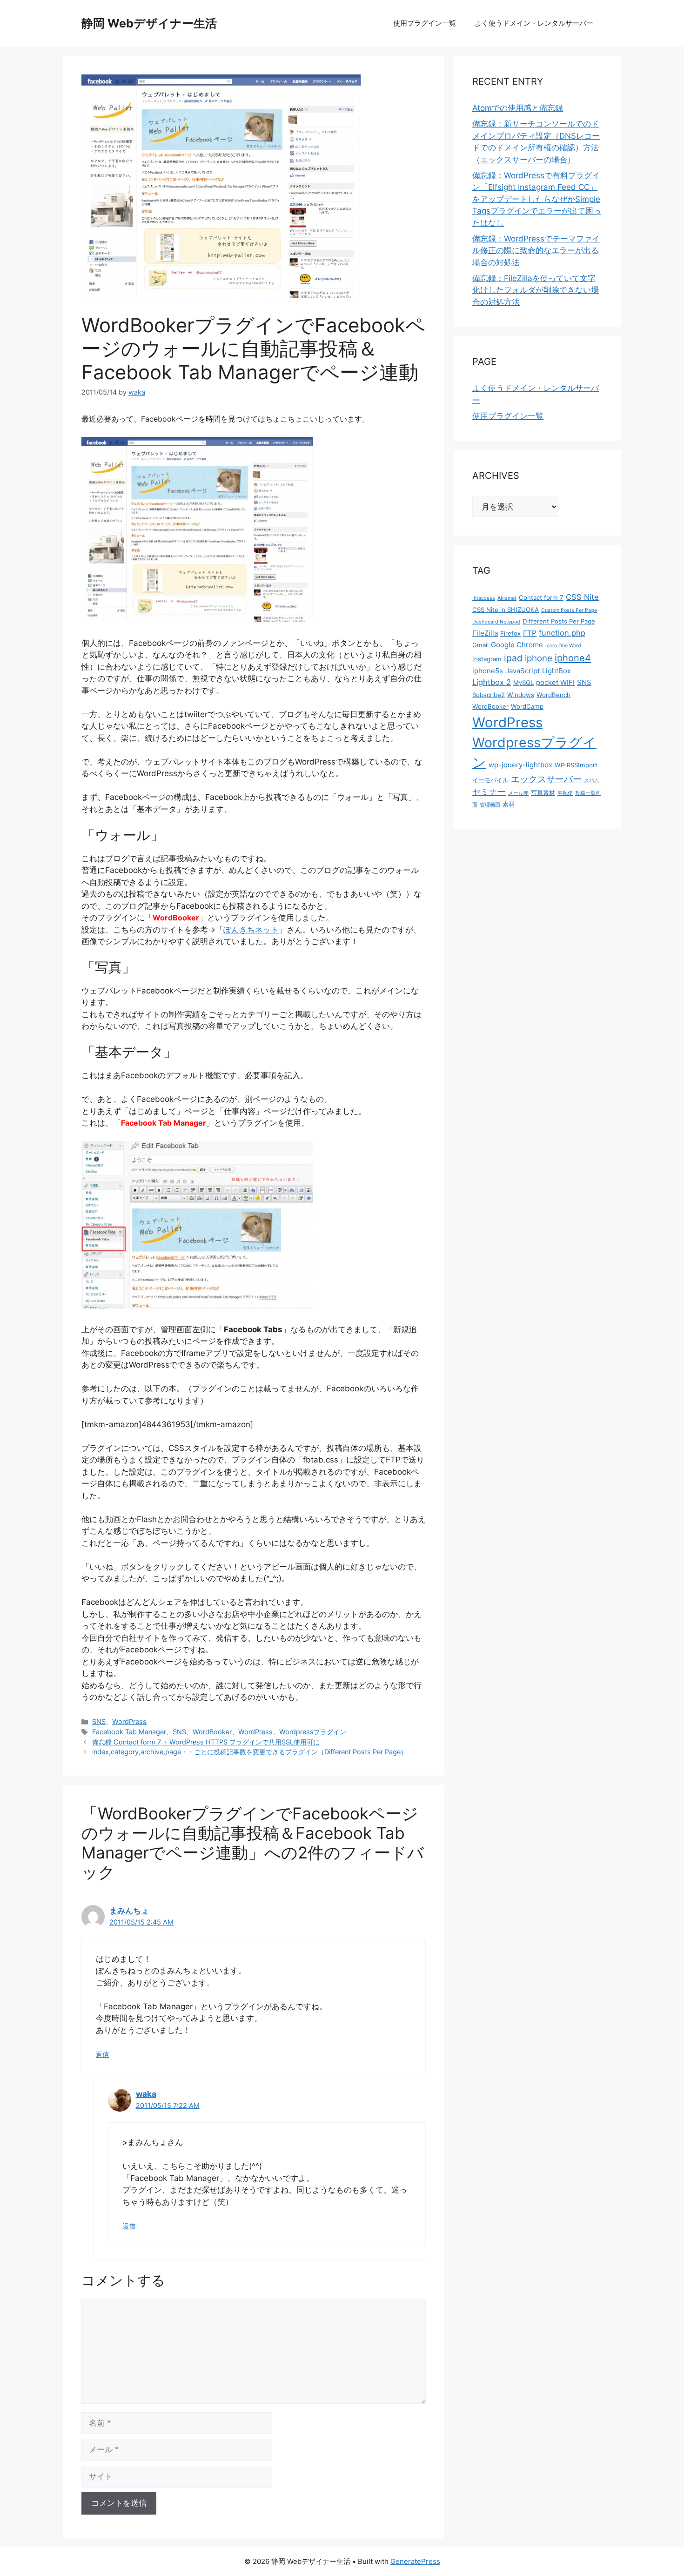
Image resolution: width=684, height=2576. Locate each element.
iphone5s (488, 671)
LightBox (557, 671)
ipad (513, 658)
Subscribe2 (489, 695)
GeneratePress (415, 2561)
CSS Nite (582, 597)
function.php (562, 633)
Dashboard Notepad (496, 622)
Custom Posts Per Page (569, 610)
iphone (539, 658)
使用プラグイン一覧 (425, 23)
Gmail (480, 645)
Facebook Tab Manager (129, 1732)
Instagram (487, 659)
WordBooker (212, 1732)
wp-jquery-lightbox (520, 765)
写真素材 (543, 792)
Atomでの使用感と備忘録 (518, 108)
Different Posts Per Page (559, 621)
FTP (530, 633)
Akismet (507, 598)
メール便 (518, 793)
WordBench (553, 695)
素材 (509, 804)
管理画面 (490, 805)
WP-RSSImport (576, 765)
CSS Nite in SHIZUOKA (506, 610)
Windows (521, 695)
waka (146, 2094)
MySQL (523, 683)
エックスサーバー (546, 779)
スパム (592, 781)
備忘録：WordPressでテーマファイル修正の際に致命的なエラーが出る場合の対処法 (536, 251)
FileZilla (485, 633)
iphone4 (573, 658)
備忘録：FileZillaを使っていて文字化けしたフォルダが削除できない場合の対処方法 (536, 290)
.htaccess (484, 598)
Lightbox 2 (492, 682)
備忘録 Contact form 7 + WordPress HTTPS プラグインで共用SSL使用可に (206, 1742)
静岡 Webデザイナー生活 (149, 23)
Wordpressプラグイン (313, 1732)
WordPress (129, 1721)
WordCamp (527, 706)
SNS (99, 1721)
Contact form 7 (541, 597)
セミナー (489, 792)
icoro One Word (563, 646)
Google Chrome (517, 645)
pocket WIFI (555, 682)
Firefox (510, 633)
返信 (102, 2054)
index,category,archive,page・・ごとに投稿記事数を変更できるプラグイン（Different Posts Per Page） (250, 1752)
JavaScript (523, 671)
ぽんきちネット (251, 930)
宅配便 (565, 793)
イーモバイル (490, 780)
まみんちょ (129, 1911)
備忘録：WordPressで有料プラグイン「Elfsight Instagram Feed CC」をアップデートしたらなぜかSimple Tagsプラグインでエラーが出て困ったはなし (537, 199)
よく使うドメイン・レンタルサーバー (534, 23)
